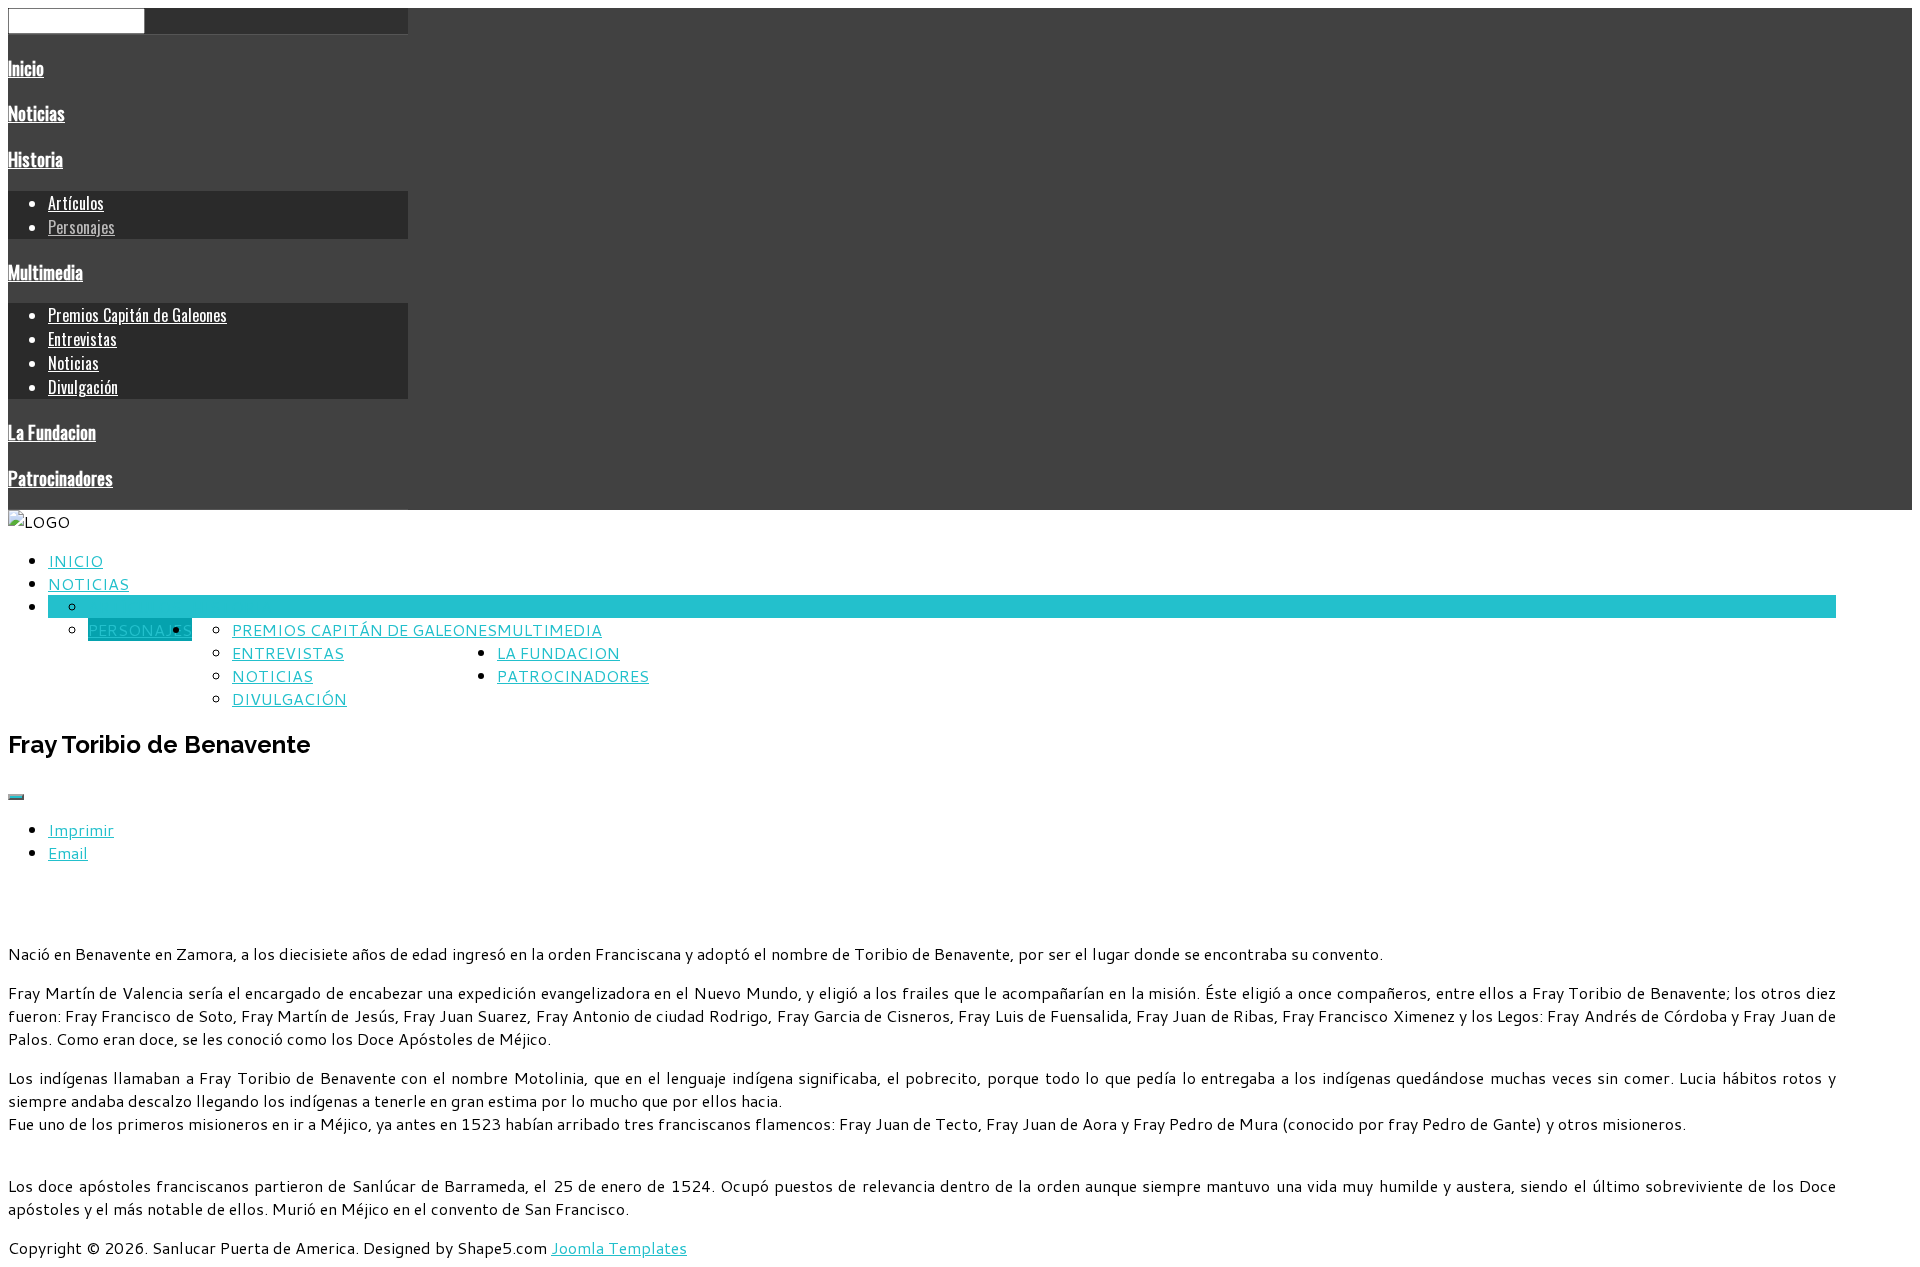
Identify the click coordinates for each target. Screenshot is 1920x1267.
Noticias (36, 112)
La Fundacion (52, 431)
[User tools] (16, 797)
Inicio (26, 67)
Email (68, 852)
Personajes (81, 227)
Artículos (76, 203)
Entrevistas (82, 339)
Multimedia (45, 271)
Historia (35, 158)
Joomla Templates (619, 1247)
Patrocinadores (60, 477)
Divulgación (83, 387)
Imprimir (81, 829)
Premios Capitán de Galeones (137, 315)
